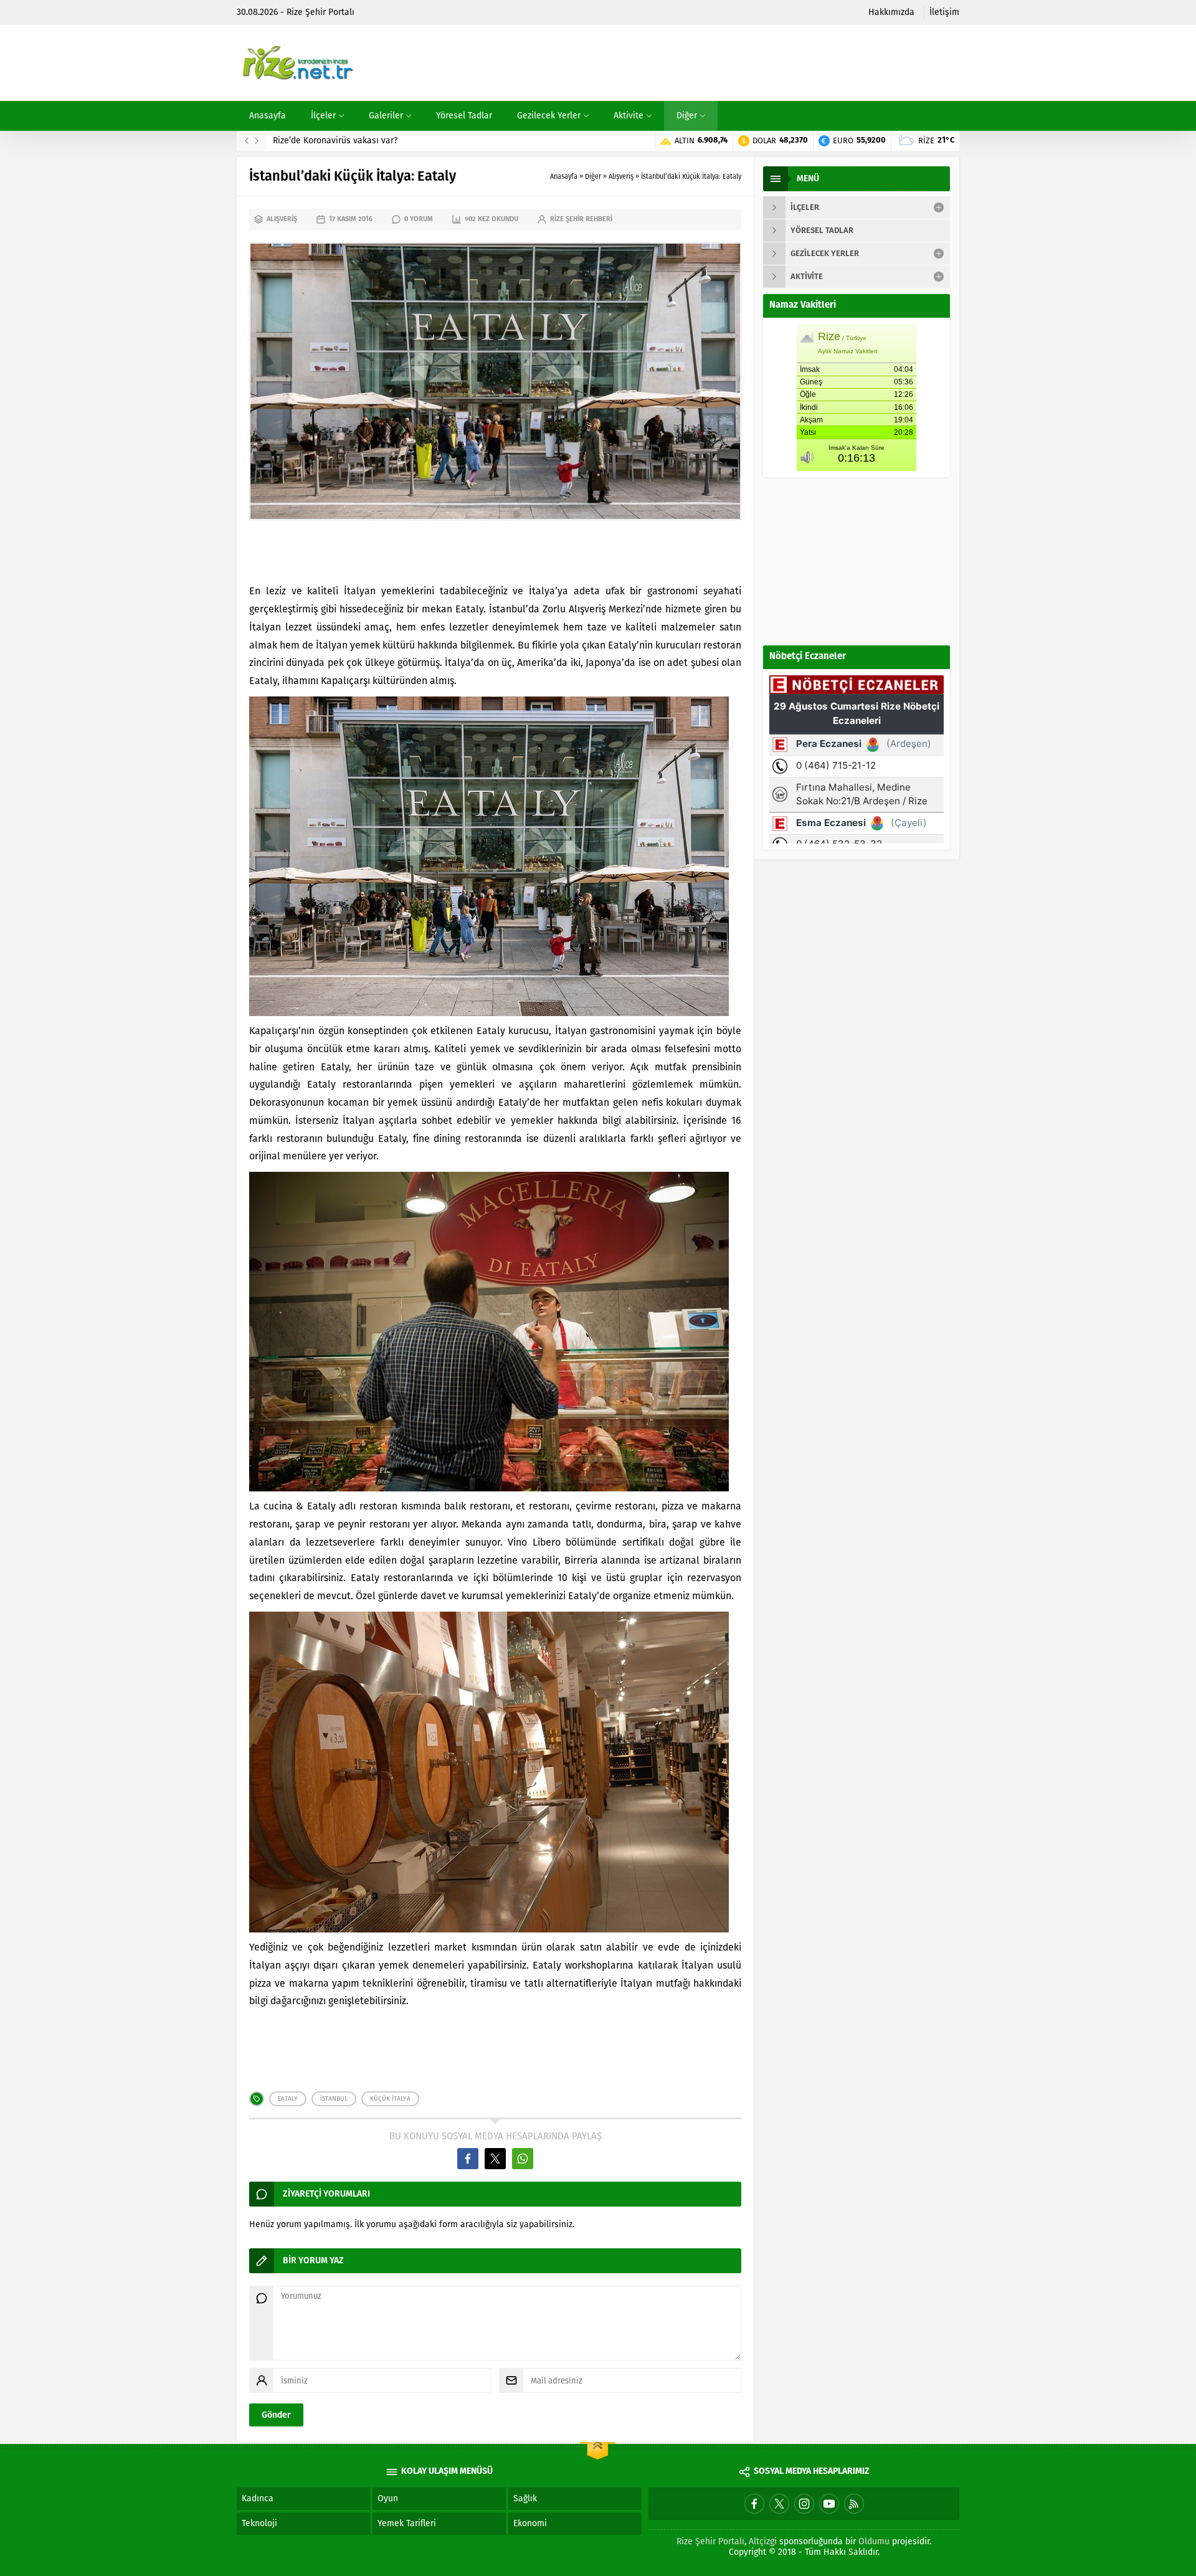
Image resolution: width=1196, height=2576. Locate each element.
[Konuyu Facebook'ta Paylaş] (468, 2159)
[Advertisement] (733, 63)
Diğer (593, 177)
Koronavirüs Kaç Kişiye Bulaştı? (335, 140)
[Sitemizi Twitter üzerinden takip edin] (779, 2504)
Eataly (288, 2099)
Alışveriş (621, 177)
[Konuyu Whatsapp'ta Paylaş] (523, 2159)
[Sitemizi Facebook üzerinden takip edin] (754, 2504)
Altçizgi (763, 2541)
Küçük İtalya (390, 2099)
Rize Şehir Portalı (710, 2541)
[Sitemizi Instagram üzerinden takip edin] (804, 2504)
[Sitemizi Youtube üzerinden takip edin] (829, 2504)
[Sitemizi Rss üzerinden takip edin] (854, 2504)
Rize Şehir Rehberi (581, 219)
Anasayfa (564, 177)
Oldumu (874, 2541)
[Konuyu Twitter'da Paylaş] (495, 2159)
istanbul (334, 2099)
